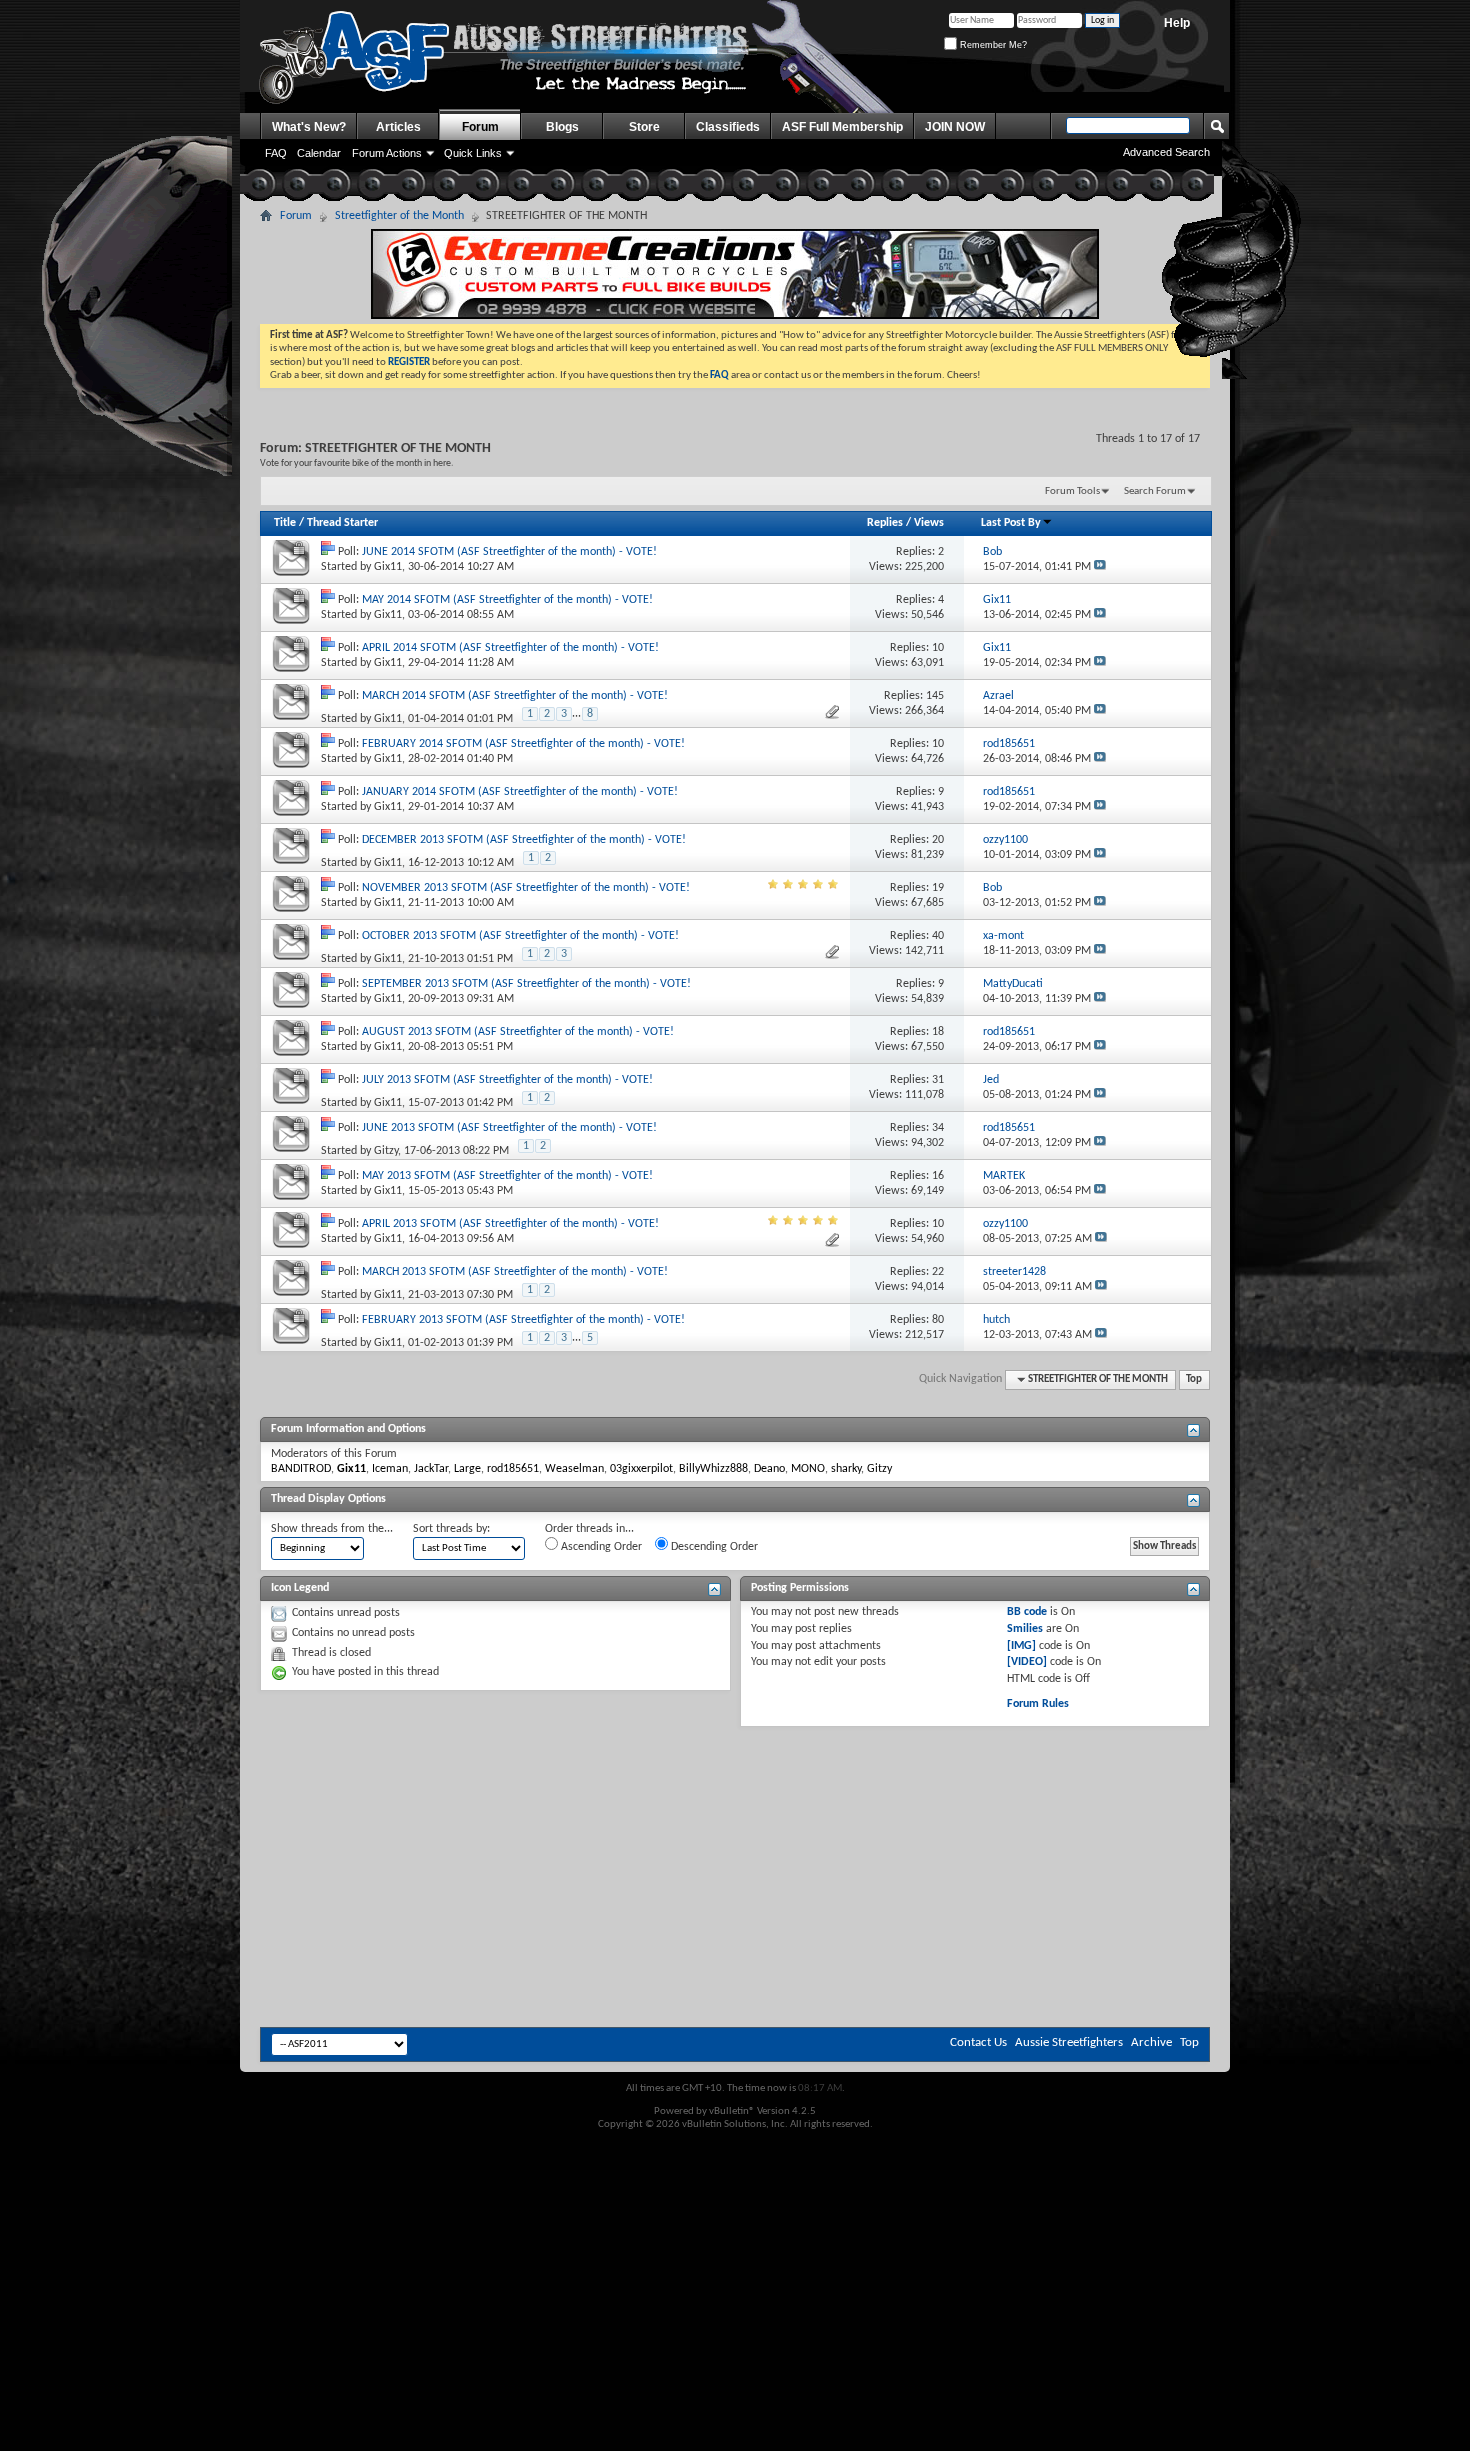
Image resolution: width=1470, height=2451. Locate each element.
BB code (1027, 1612)
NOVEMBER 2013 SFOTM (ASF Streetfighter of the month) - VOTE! (526, 888)
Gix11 (388, 567)
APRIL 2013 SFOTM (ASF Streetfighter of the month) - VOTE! (510, 1224)
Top (1194, 1379)
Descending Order (713, 1547)
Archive (1151, 2042)
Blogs (562, 127)
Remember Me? (992, 45)
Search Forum (1155, 491)
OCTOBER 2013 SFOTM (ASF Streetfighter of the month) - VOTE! (520, 936)
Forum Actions (387, 153)
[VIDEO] (1027, 1662)
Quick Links (473, 153)
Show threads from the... (332, 1529)
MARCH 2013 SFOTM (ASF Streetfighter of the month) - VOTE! (515, 1272)
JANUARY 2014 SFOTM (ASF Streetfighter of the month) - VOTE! (520, 792)
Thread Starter (342, 523)
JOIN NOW (955, 127)
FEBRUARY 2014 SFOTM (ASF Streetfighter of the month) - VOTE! (523, 744)
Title (285, 523)
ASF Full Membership (842, 127)
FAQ (276, 153)
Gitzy (386, 1151)
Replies (885, 523)
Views (929, 523)
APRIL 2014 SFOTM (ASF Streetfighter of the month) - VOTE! (510, 648)
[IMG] (1021, 1646)
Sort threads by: (451, 1529)
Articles (398, 127)
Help (1177, 23)
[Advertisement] (735, 1787)
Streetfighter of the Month (399, 216)
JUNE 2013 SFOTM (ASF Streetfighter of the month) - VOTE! (509, 1128)
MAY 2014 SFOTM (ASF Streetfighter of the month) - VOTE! (507, 600)
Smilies (1025, 1629)
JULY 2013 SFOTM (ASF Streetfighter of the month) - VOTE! (507, 1080)
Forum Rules (1038, 1704)
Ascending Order (600, 1547)
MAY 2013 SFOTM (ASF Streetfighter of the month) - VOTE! (507, 1176)
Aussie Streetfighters (1069, 2042)
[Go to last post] (1100, 567)
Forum (480, 127)
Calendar (319, 153)
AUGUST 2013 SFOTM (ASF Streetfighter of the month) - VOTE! (518, 1032)
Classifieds (728, 127)
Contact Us (978, 2042)
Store (644, 127)
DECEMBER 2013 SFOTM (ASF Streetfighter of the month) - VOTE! (524, 840)
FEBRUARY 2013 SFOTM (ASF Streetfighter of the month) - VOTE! (523, 1320)
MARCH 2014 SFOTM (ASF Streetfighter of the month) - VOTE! (515, 696)
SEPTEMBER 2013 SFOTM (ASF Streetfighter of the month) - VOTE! (526, 984)
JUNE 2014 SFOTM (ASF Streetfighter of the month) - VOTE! (509, 552)
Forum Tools (1072, 491)
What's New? (309, 127)
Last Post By (1011, 523)
